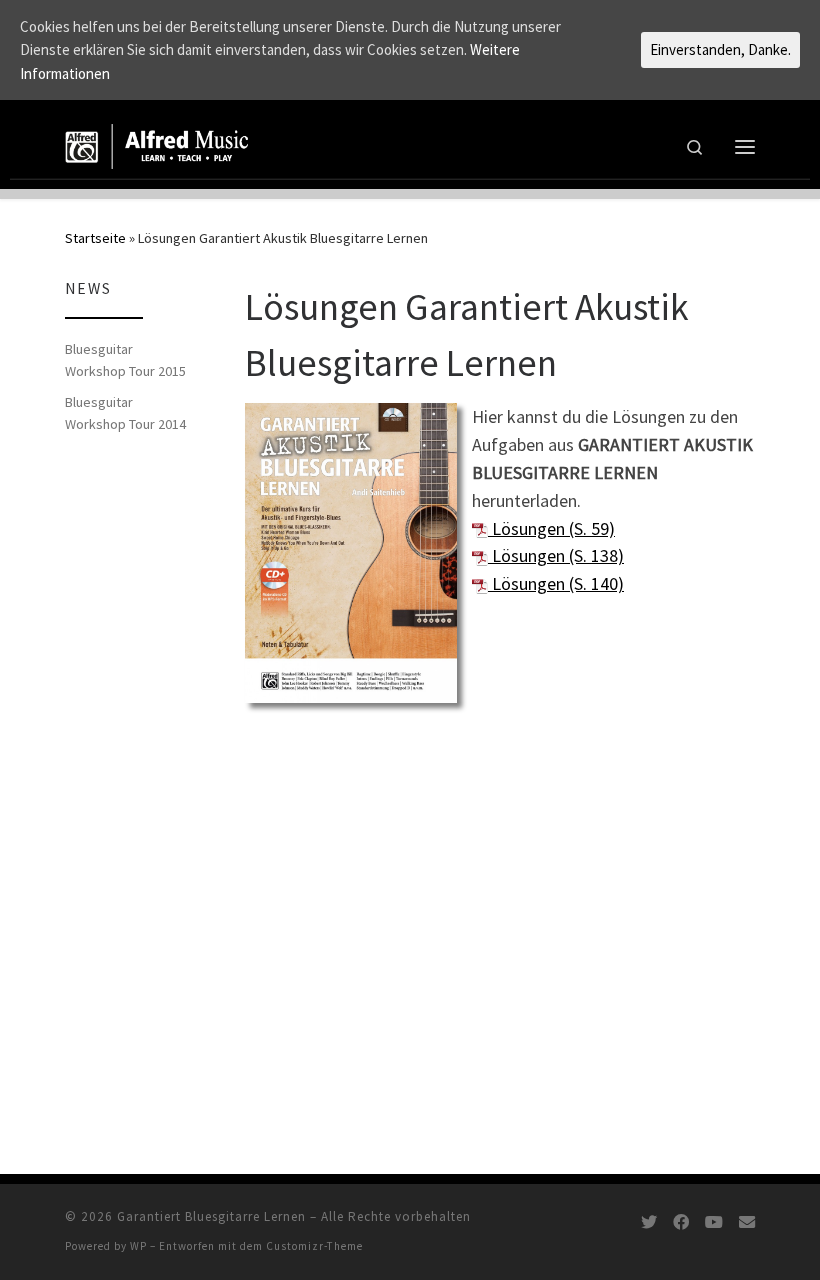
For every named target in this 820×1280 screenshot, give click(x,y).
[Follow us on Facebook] (681, 1222)
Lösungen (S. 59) (551, 528)
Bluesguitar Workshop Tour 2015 (125, 360)
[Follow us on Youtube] (714, 1222)
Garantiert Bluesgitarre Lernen (211, 1216)
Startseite (95, 238)
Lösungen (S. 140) (556, 583)
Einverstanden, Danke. (720, 49)
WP (138, 1246)
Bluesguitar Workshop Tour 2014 (125, 413)
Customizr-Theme (314, 1246)
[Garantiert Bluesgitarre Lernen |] (158, 144)
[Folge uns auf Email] (747, 1222)
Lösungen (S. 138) (556, 555)
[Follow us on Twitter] (649, 1222)
